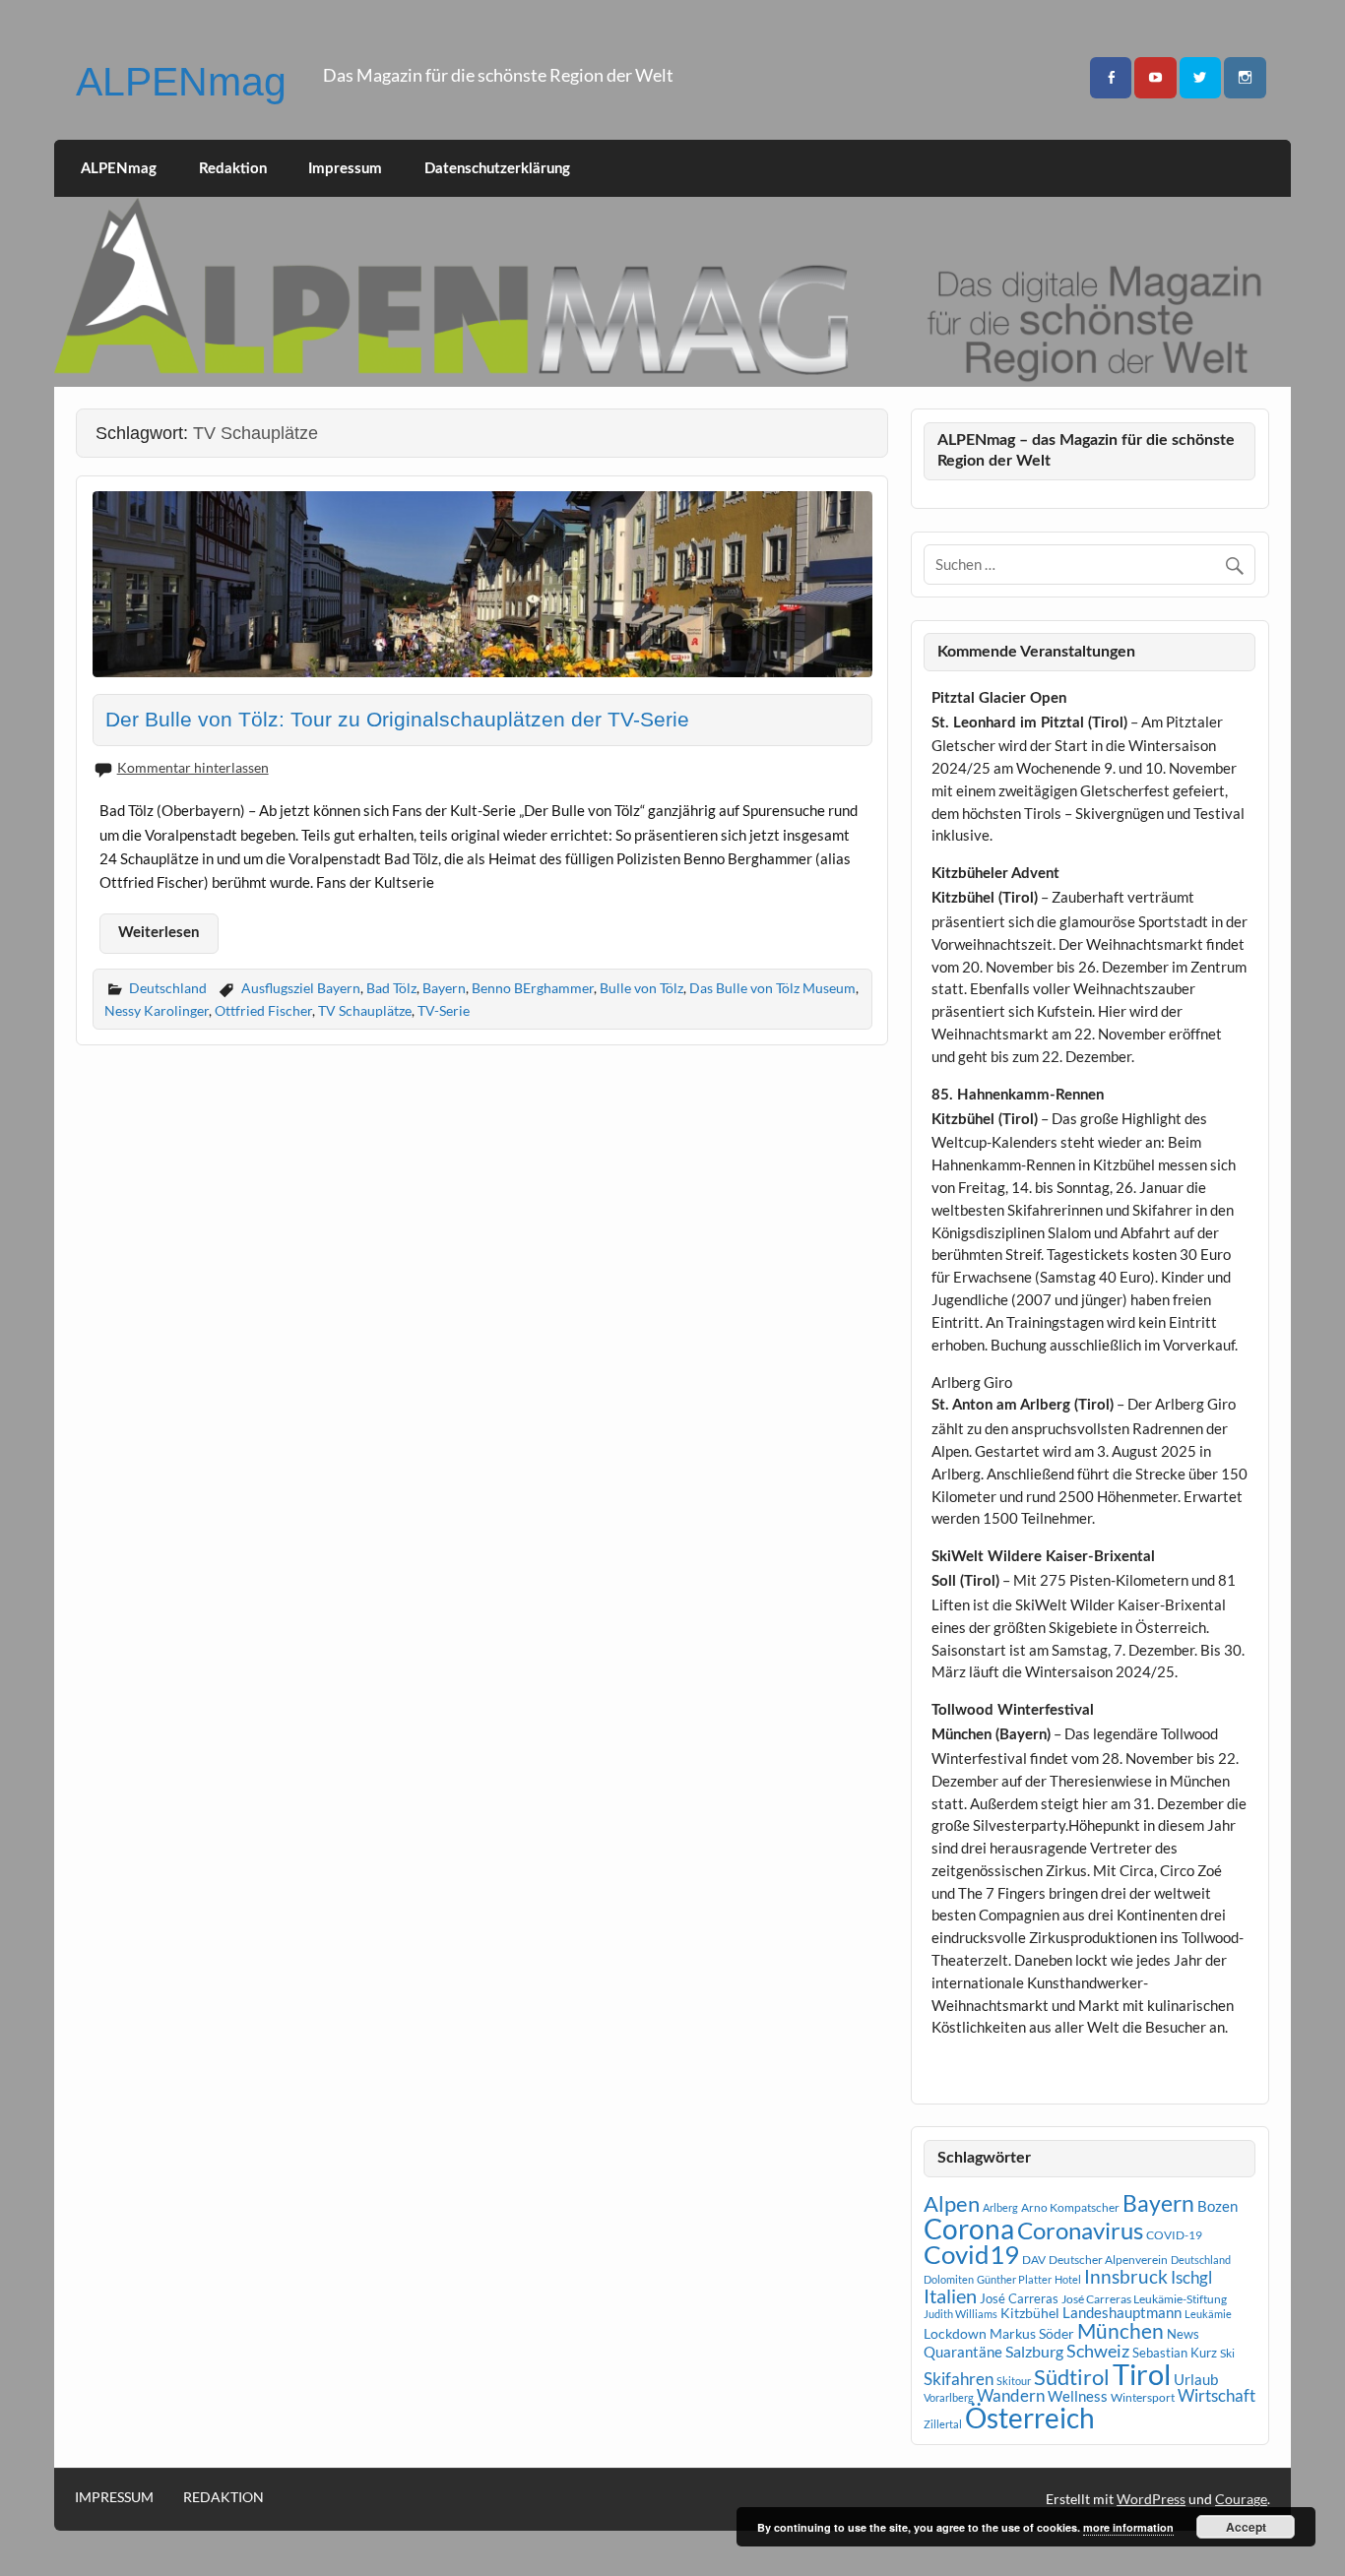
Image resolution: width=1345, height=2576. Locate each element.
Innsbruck (1126, 2276)
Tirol (1142, 2374)
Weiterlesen (159, 933)
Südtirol (1072, 2377)
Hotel (1068, 2279)
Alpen (952, 2204)
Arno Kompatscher (1070, 2207)
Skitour (1014, 2381)
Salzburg (1034, 2351)
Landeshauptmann (1122, 2312)
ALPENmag (181, 82)
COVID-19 (1174, 2235)
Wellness (1078, 2396)
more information (1128, 2527)
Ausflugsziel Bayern (301, 988)
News (1183, 2334)
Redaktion (233, 169)
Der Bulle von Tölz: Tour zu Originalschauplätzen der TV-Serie (397, 720)
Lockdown (955, 2334)
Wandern (1011, 2395)
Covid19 (971, 2254)
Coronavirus (1080, 2230)
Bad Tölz (391, 988)
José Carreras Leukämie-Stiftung (1144, 2299)
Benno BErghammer (533, 988)
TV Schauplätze (365, 1010)
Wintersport (1143, 2397)
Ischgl (1191, 2278)
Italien (950, 2296)
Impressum (345, 169)
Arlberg (1000, 2207)
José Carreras (1019, 2298)
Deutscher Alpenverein (1108, 2260)
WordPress (1151, 2499)
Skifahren (959, 2379)
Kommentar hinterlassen (193, 767)
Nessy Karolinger (157, 1010)
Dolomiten (949, 2279)
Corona (969, 2229)
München (1121, 2331)
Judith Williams (961, 2314)
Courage (1241, 2499)
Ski (1227, 2353)
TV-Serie (444, 1010)
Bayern (444, 988)
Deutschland (168, 988)
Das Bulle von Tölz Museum (772, 988)
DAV (1034, 2260)
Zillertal (943, 2424)
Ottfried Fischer (263, 1010)
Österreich (1030, 2418)
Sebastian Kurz (1175, 2353)
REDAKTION (224, 2497)
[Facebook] (1111, 78)
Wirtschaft (1217, 2395)
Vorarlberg (949, 2397)
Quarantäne (963, 2352)
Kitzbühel (1030, 2313)
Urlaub (1196, 2379)
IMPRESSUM (114, 2497)
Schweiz (1098, 2351)
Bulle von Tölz (641, 988)
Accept (1246, 2527)
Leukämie (1208, 2314)
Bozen (1217, 2206)
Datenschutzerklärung (497, 169)
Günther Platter (1014, 2279)
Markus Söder (1032, 2333)
